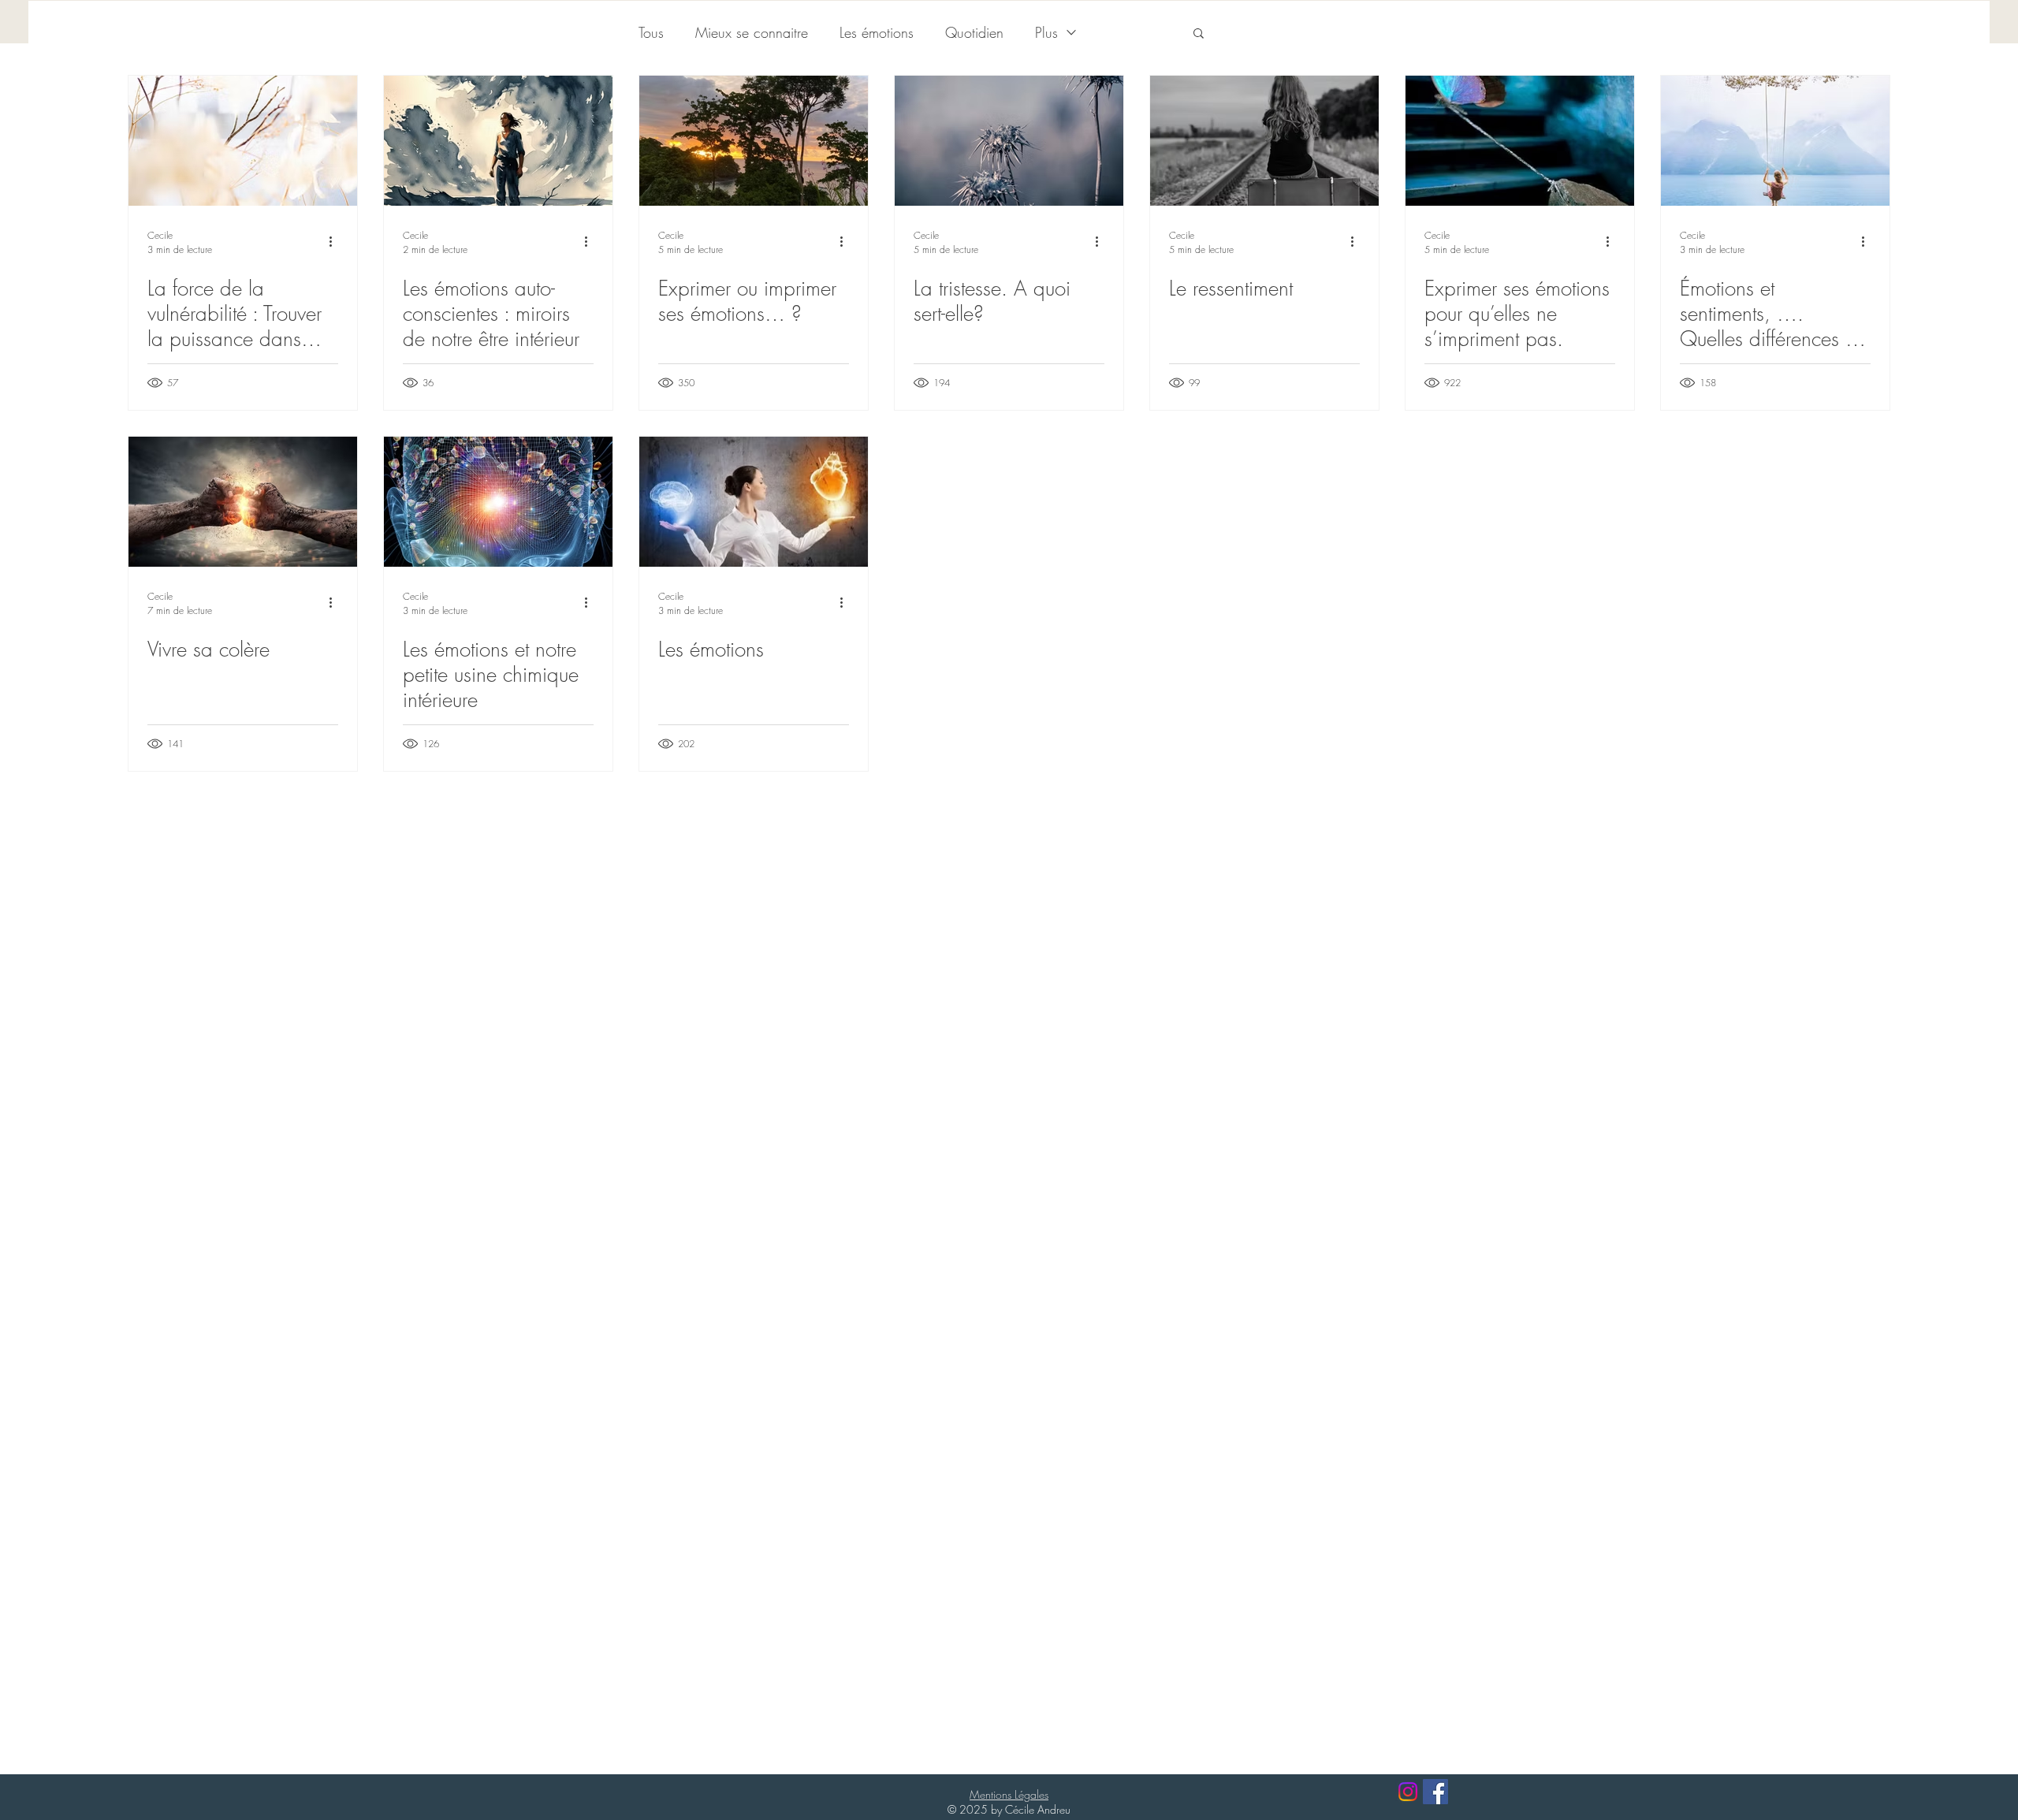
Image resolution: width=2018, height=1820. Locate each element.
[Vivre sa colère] (243, 502)
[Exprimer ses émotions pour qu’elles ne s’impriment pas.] (1520, 141)
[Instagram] (1408, 1792)
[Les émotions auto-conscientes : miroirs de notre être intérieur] (498, 141)
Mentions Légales (1009, 1794)
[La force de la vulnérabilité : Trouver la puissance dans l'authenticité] (243, 141)
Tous (651, 32)
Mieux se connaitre (752, 32)
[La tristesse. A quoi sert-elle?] (1009, 141)
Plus (1046, 32)
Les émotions (877, 32)
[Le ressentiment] (1264, 141)
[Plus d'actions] (336, 242)
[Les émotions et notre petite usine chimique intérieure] (498, 502)
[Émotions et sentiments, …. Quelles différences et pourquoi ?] (1775, 141)
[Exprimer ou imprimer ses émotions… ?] (754, 141)
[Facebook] (1435, 1792)
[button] (1199, 34)
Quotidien (974, 32)
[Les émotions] (754, 502)
